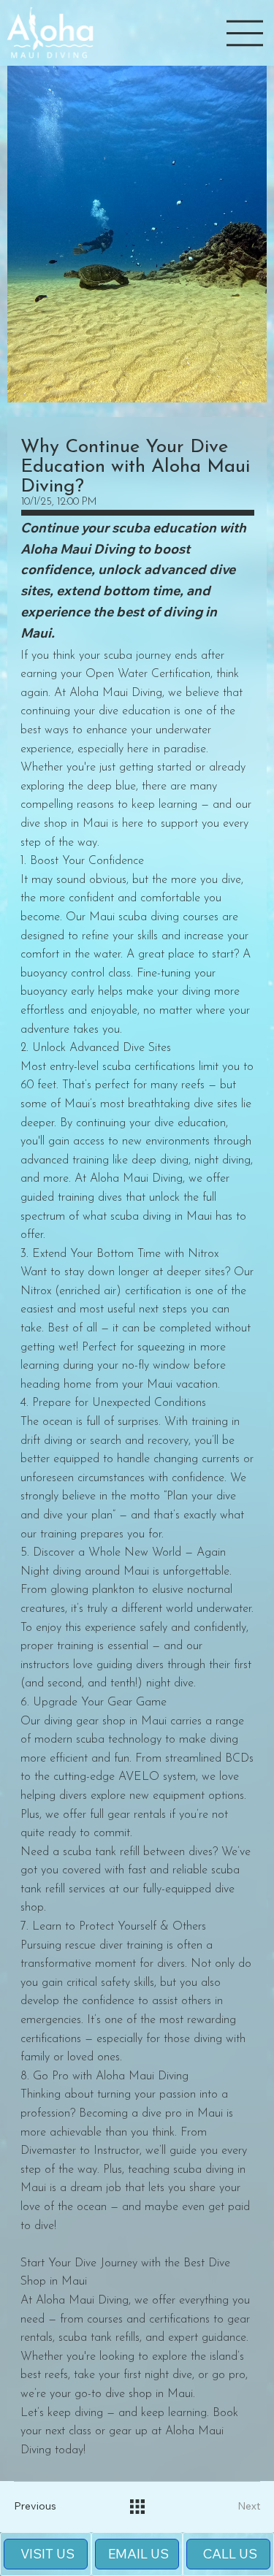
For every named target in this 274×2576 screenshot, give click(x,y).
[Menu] (245, 33)
